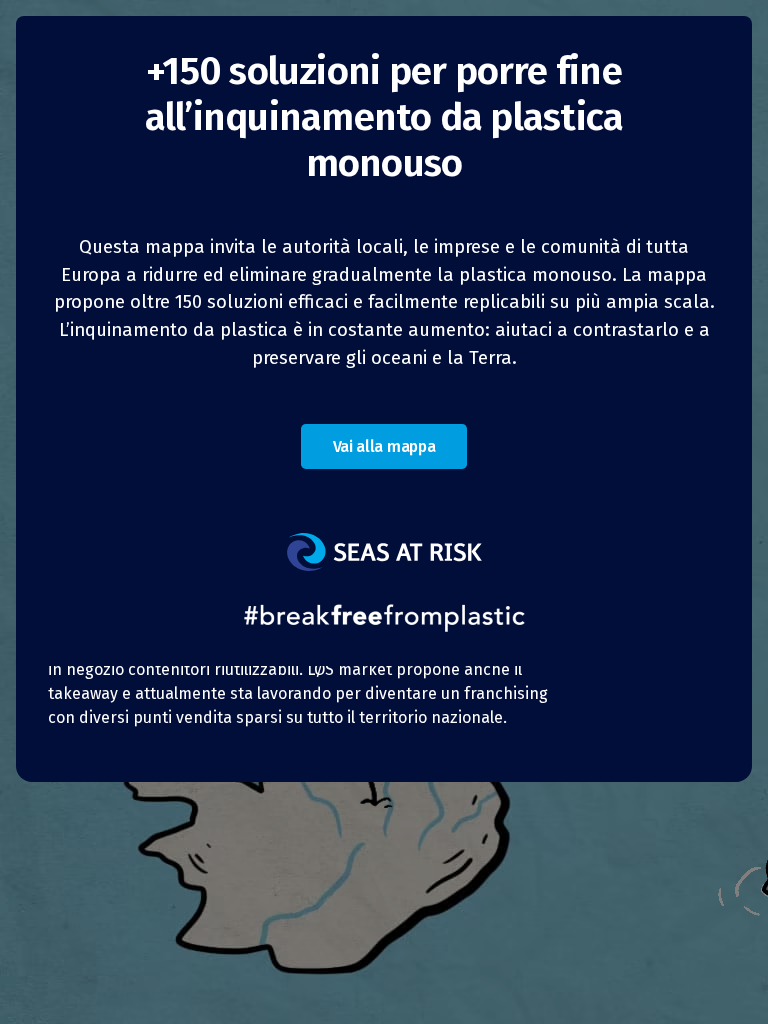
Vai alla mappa (384, 446)
